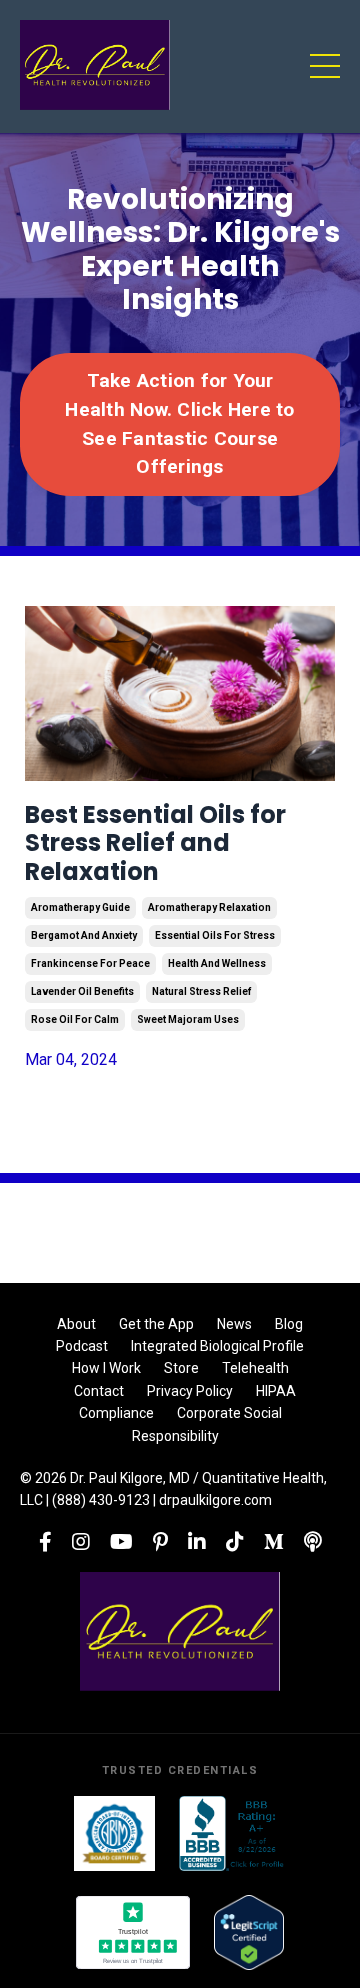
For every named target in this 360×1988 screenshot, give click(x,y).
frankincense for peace (90, 963)
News (234, 1324)
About (76, 1324)
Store (181, 1368)
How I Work (106, 1368)
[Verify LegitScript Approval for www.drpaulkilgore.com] (248, 1932)
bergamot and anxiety (84, 935)
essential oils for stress (215, 935)
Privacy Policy (190, 1391)
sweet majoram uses (188, 1019)
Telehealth (255, 1368)
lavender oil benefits (82, 991)
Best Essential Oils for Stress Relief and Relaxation (155, 844)
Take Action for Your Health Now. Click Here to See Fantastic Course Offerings (179, 423)
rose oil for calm (75, 1019)
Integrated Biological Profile (217, 1346)
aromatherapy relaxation (209, 907)
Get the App (156, 1324)
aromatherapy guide (80, 907)
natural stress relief (201, 991)
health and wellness (217, 963)
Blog (289, 1324)
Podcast (82, 1346)
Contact (99, 1391)
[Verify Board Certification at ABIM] (114, 1833)
